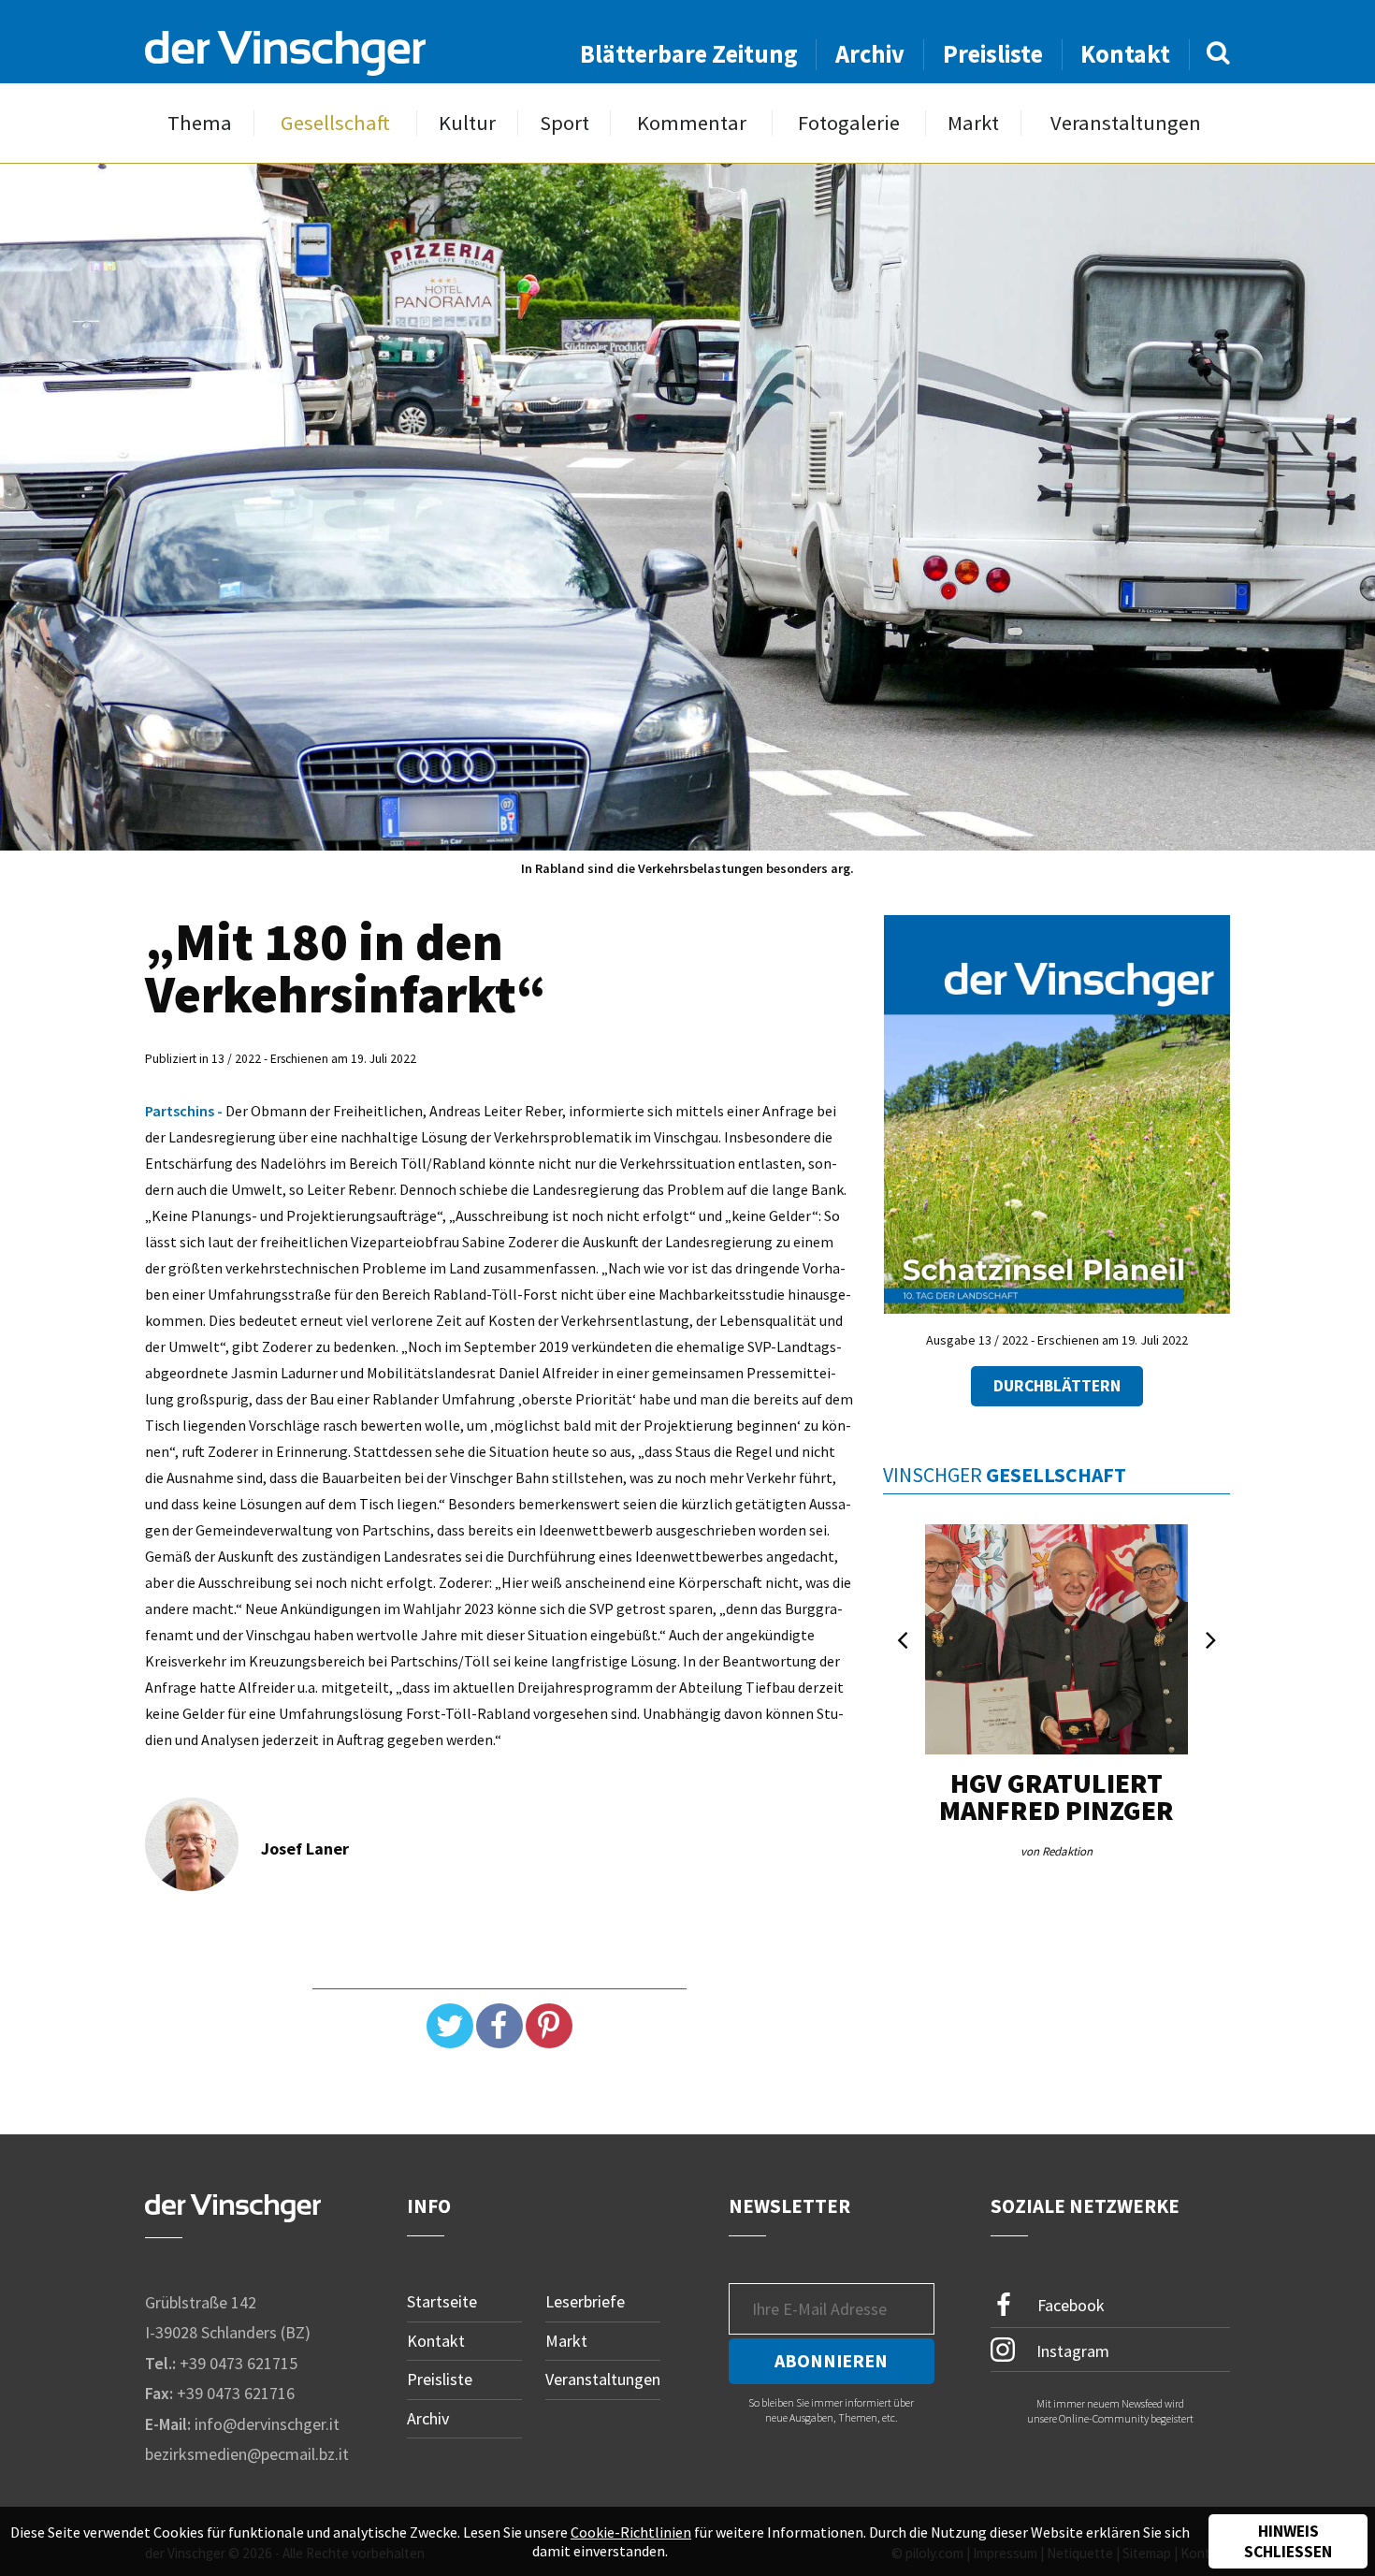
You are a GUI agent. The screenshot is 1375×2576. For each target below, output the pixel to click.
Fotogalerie (849, 123)
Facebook (1069, 2305)
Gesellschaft (335, 123)
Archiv (870, 54)
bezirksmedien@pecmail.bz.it (247, 2454)
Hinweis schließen (1288, 2541)
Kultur (467, 123)
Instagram (1071, 2350)
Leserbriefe (585, 2301)
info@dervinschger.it (267, 2424)
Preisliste (993, 54)
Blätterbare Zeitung (689, 54)
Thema (200, 123)
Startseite (442, 2301)
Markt (973, 123)
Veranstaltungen (1126, 123)
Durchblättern (1057, 1386)
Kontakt (1125, 54)
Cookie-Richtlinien (631, 2532)
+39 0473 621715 (239, 2363)
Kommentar (692, 123)
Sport (564, 123)
